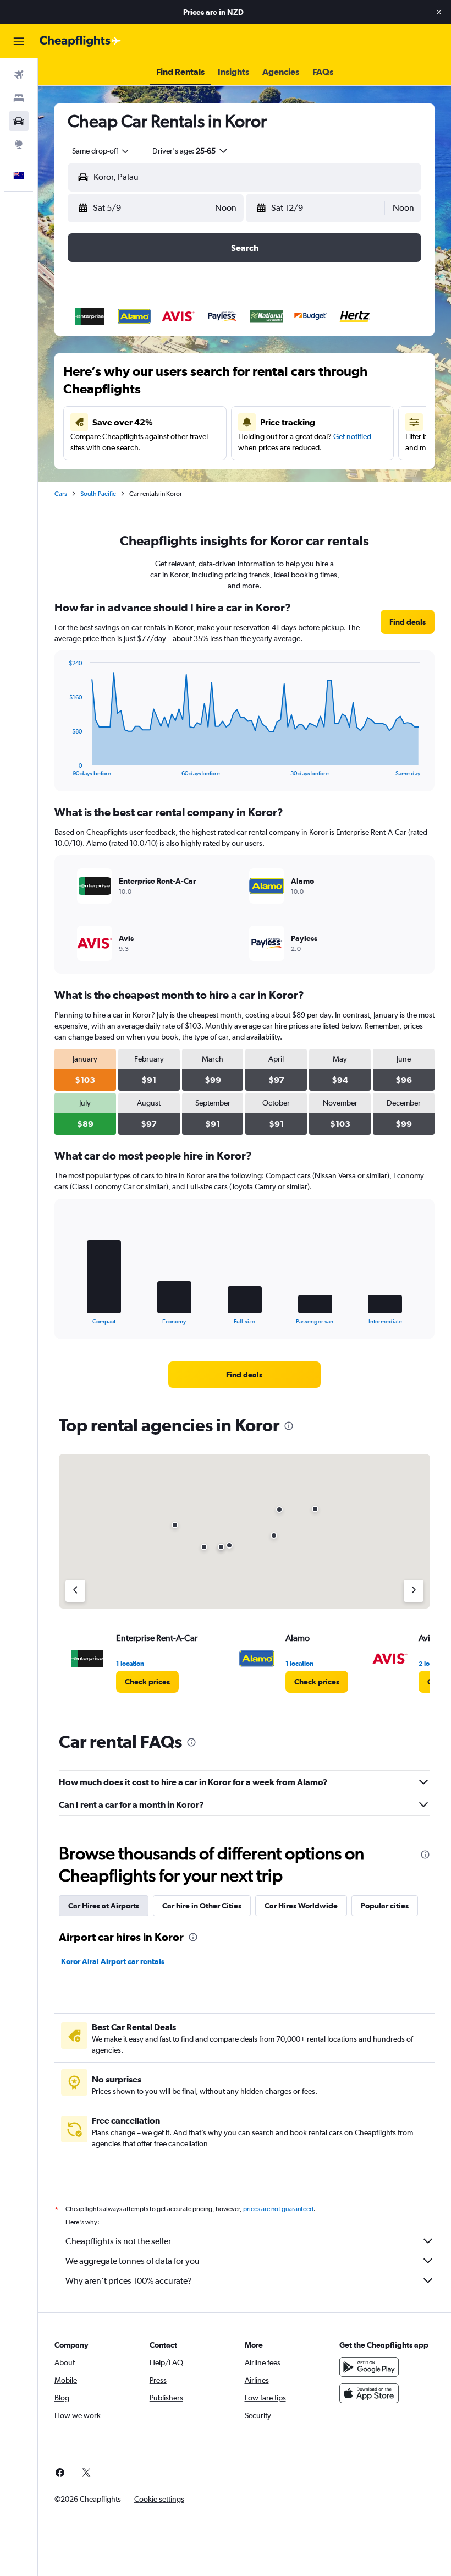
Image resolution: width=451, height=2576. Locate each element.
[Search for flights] (19, 75)
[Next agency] (414, 1591)
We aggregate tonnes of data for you (133, 2261)
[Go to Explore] (19, 144)
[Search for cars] (19, 121)
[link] (408, 622)
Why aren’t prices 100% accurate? (129, 2281)
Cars (61, 494)
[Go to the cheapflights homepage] (80, 41)
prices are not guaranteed (278, 2209)
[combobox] (101, 151)
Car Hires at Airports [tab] (104, 1906)
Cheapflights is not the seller (118, 2241)
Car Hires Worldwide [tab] (301, 1906)
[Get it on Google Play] (369, 2367)
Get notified (352, 436)
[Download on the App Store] (369, 2393)
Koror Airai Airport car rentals (113, 1961)
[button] (439, 12)
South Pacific (98, 494)
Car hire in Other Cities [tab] (202, 1906)
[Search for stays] (19, 98)
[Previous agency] (75, 1591)
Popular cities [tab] (385, 1906)
